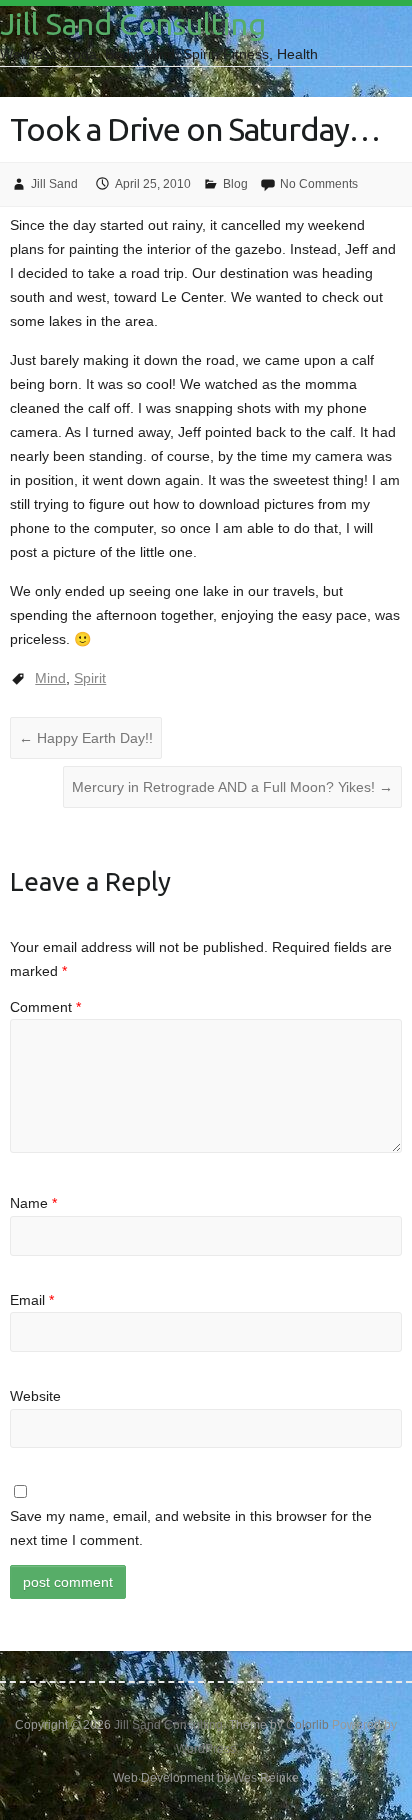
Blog (235, 184)
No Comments (319, 184)
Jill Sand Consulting (133, 24)
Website (35, 1396)
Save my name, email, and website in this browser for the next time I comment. (191, 1528)
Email (32, 1300)
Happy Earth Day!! (86, 738)
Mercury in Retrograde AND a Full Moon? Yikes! (232, 787)
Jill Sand (54, 184)
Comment (45, 1007)
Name (33, 1203)
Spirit (90, 678)
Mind (50, 678)
